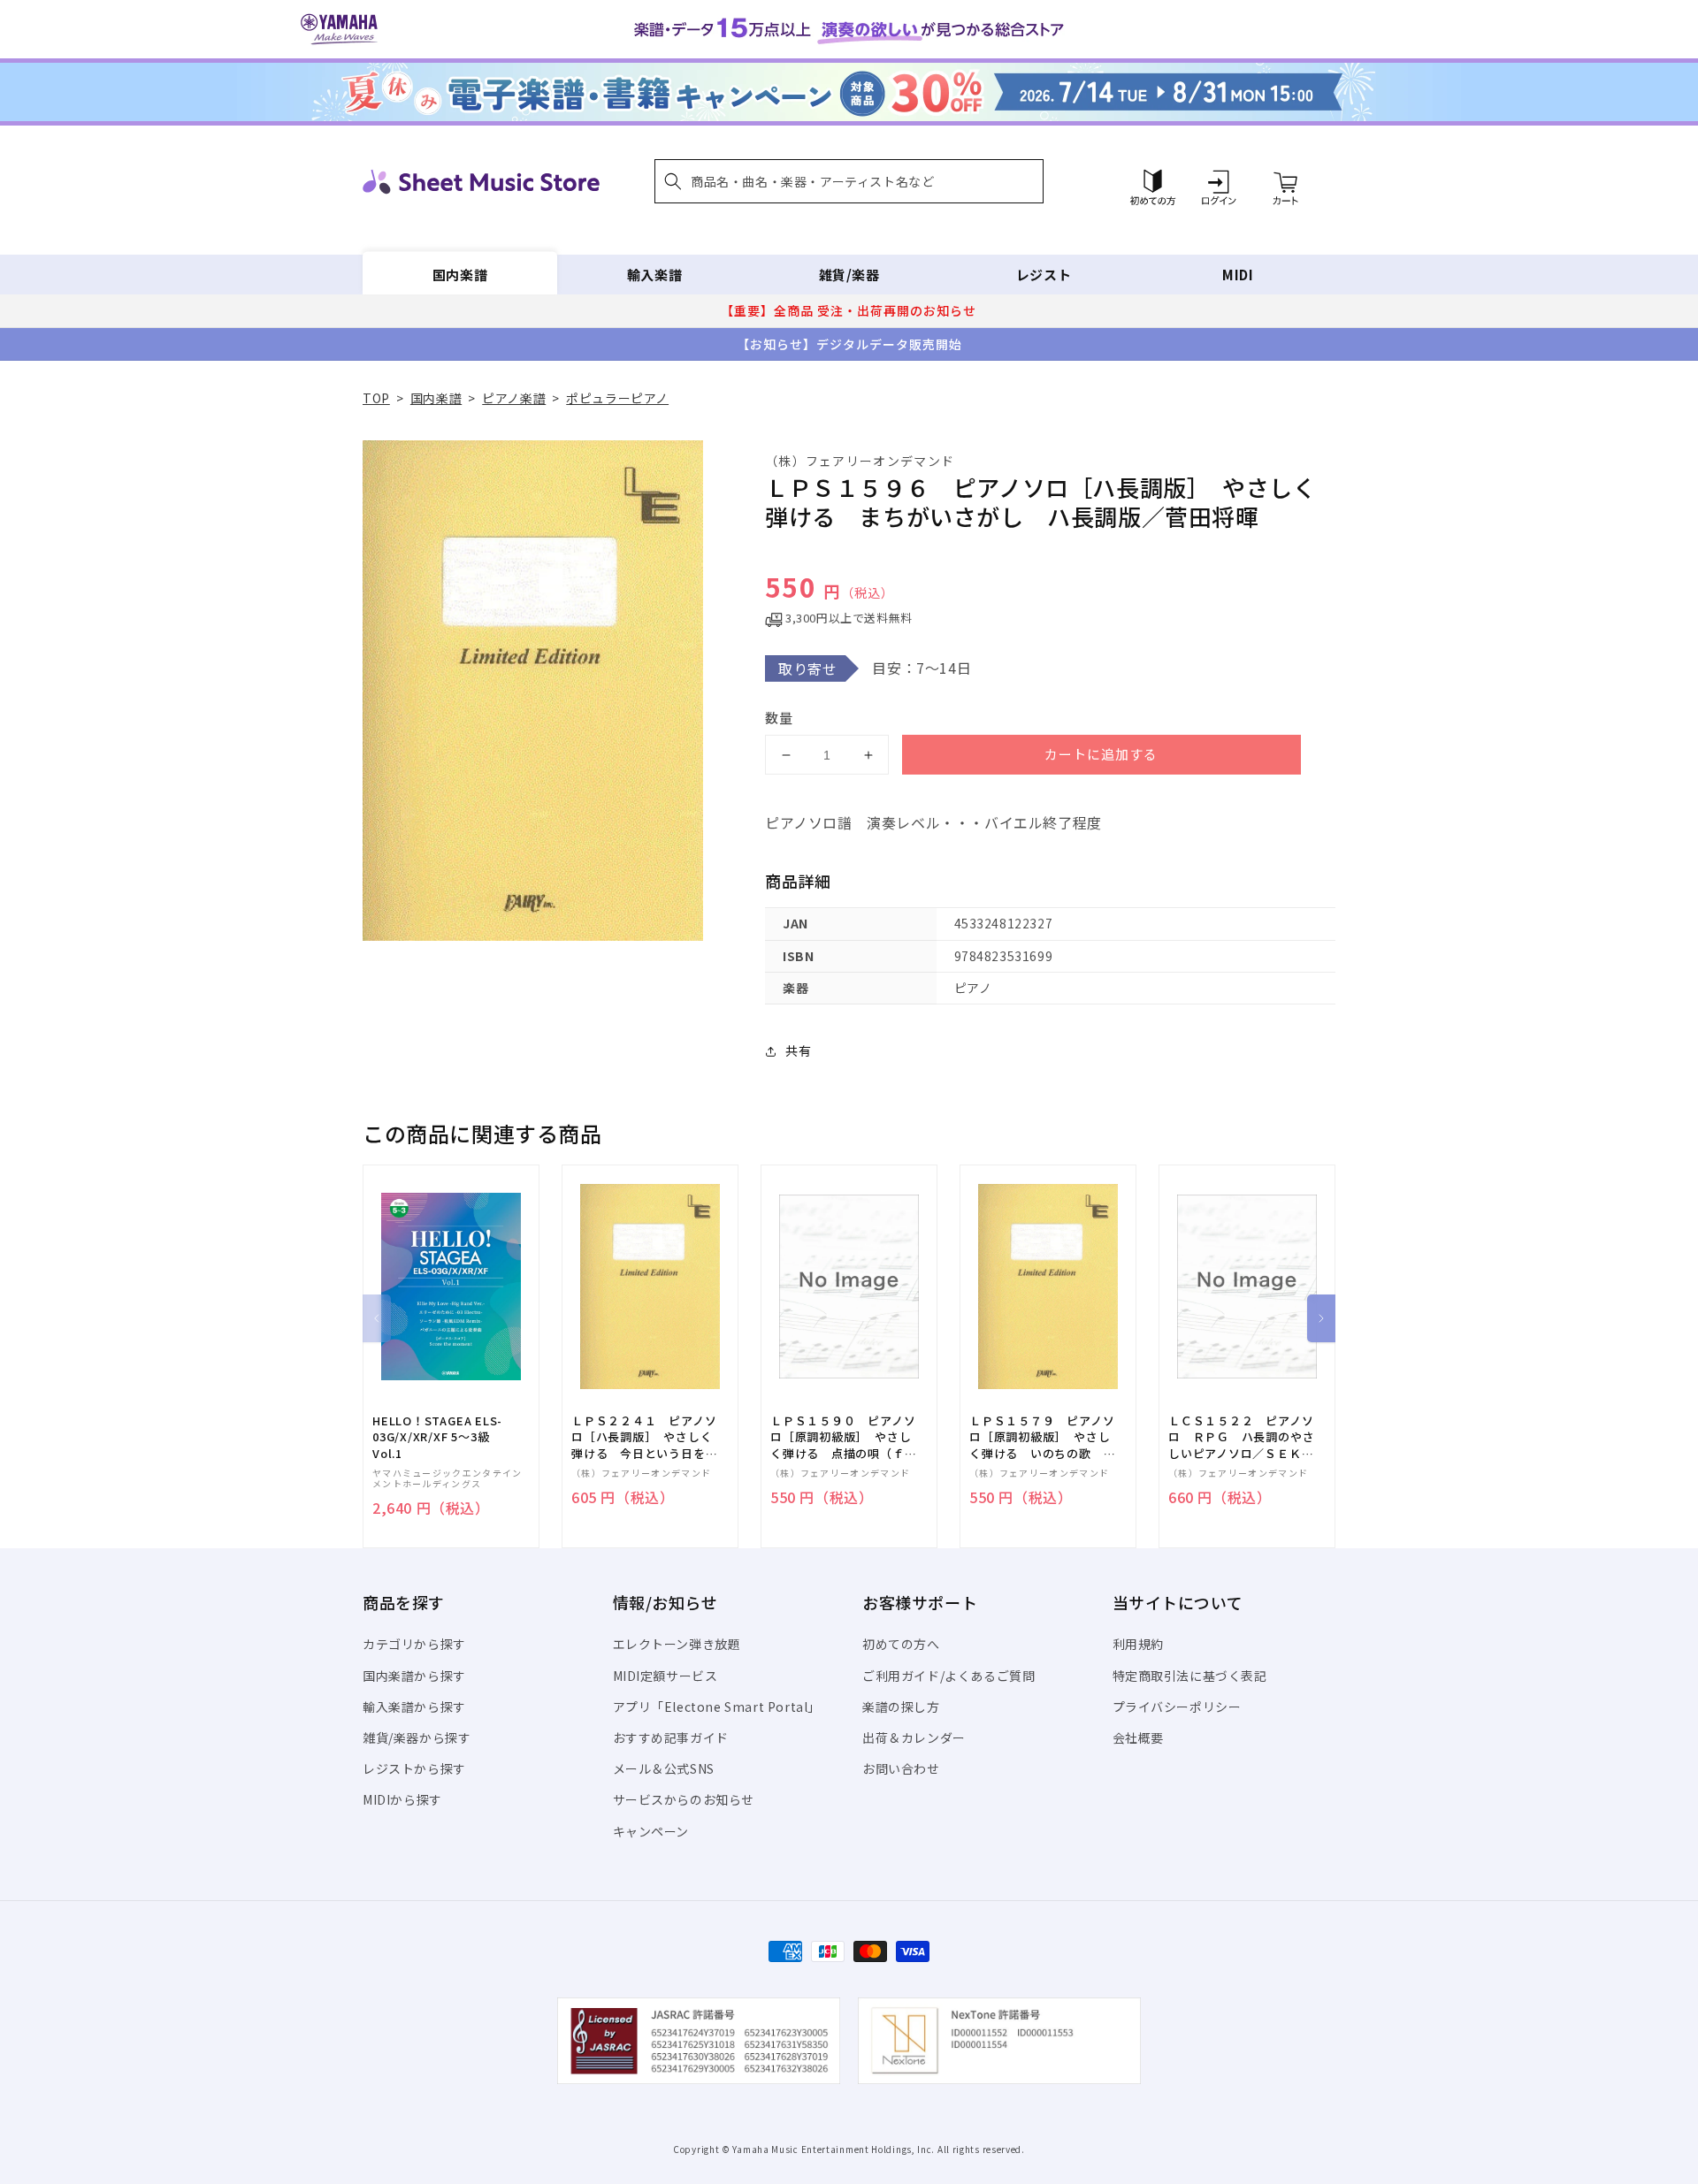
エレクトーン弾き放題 (677, 1644)
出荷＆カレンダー (914, 1737)
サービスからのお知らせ (684, 1799)
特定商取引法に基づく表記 (1190, 1676)
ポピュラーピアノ (617, 398)
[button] (849, 181)
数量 (779, 718)
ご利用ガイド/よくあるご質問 (948, 1676)
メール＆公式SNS (664, 1768)
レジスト (1044, 275)
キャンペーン (651, 1831)
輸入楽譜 (654, 275)
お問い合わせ (901, 1768)
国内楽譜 (460, 275)
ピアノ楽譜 (514, 398)
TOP (376, 398)
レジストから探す (414, 1768)
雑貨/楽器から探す (417, 1737)
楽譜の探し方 (901, 1707)
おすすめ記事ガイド (671, 1737)
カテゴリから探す (414, 1644)
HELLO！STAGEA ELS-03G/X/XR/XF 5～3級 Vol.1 (437, 1437)
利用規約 (1138, 1644)
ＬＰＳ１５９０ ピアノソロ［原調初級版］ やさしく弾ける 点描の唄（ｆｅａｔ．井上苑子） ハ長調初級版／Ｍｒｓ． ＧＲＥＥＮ (843, 1437)
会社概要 (1138, 1737)
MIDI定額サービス (665, 1676)
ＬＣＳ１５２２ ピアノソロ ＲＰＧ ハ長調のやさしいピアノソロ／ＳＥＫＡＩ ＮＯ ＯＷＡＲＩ (1241, 1437)
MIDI (1238, 275)
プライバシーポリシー (1177, 1707)
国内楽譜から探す (414, 1676)
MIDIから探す (402, 1799)
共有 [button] (798, 1050)
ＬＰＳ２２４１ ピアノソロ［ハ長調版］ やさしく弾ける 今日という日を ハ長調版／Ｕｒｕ (644, 1437)
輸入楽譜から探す (414, 1707)
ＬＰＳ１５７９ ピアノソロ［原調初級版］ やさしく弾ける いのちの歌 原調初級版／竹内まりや (1042, 1437)
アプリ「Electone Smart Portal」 (717, 1707)
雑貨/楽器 (849, 275)
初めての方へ (901, 1644)
